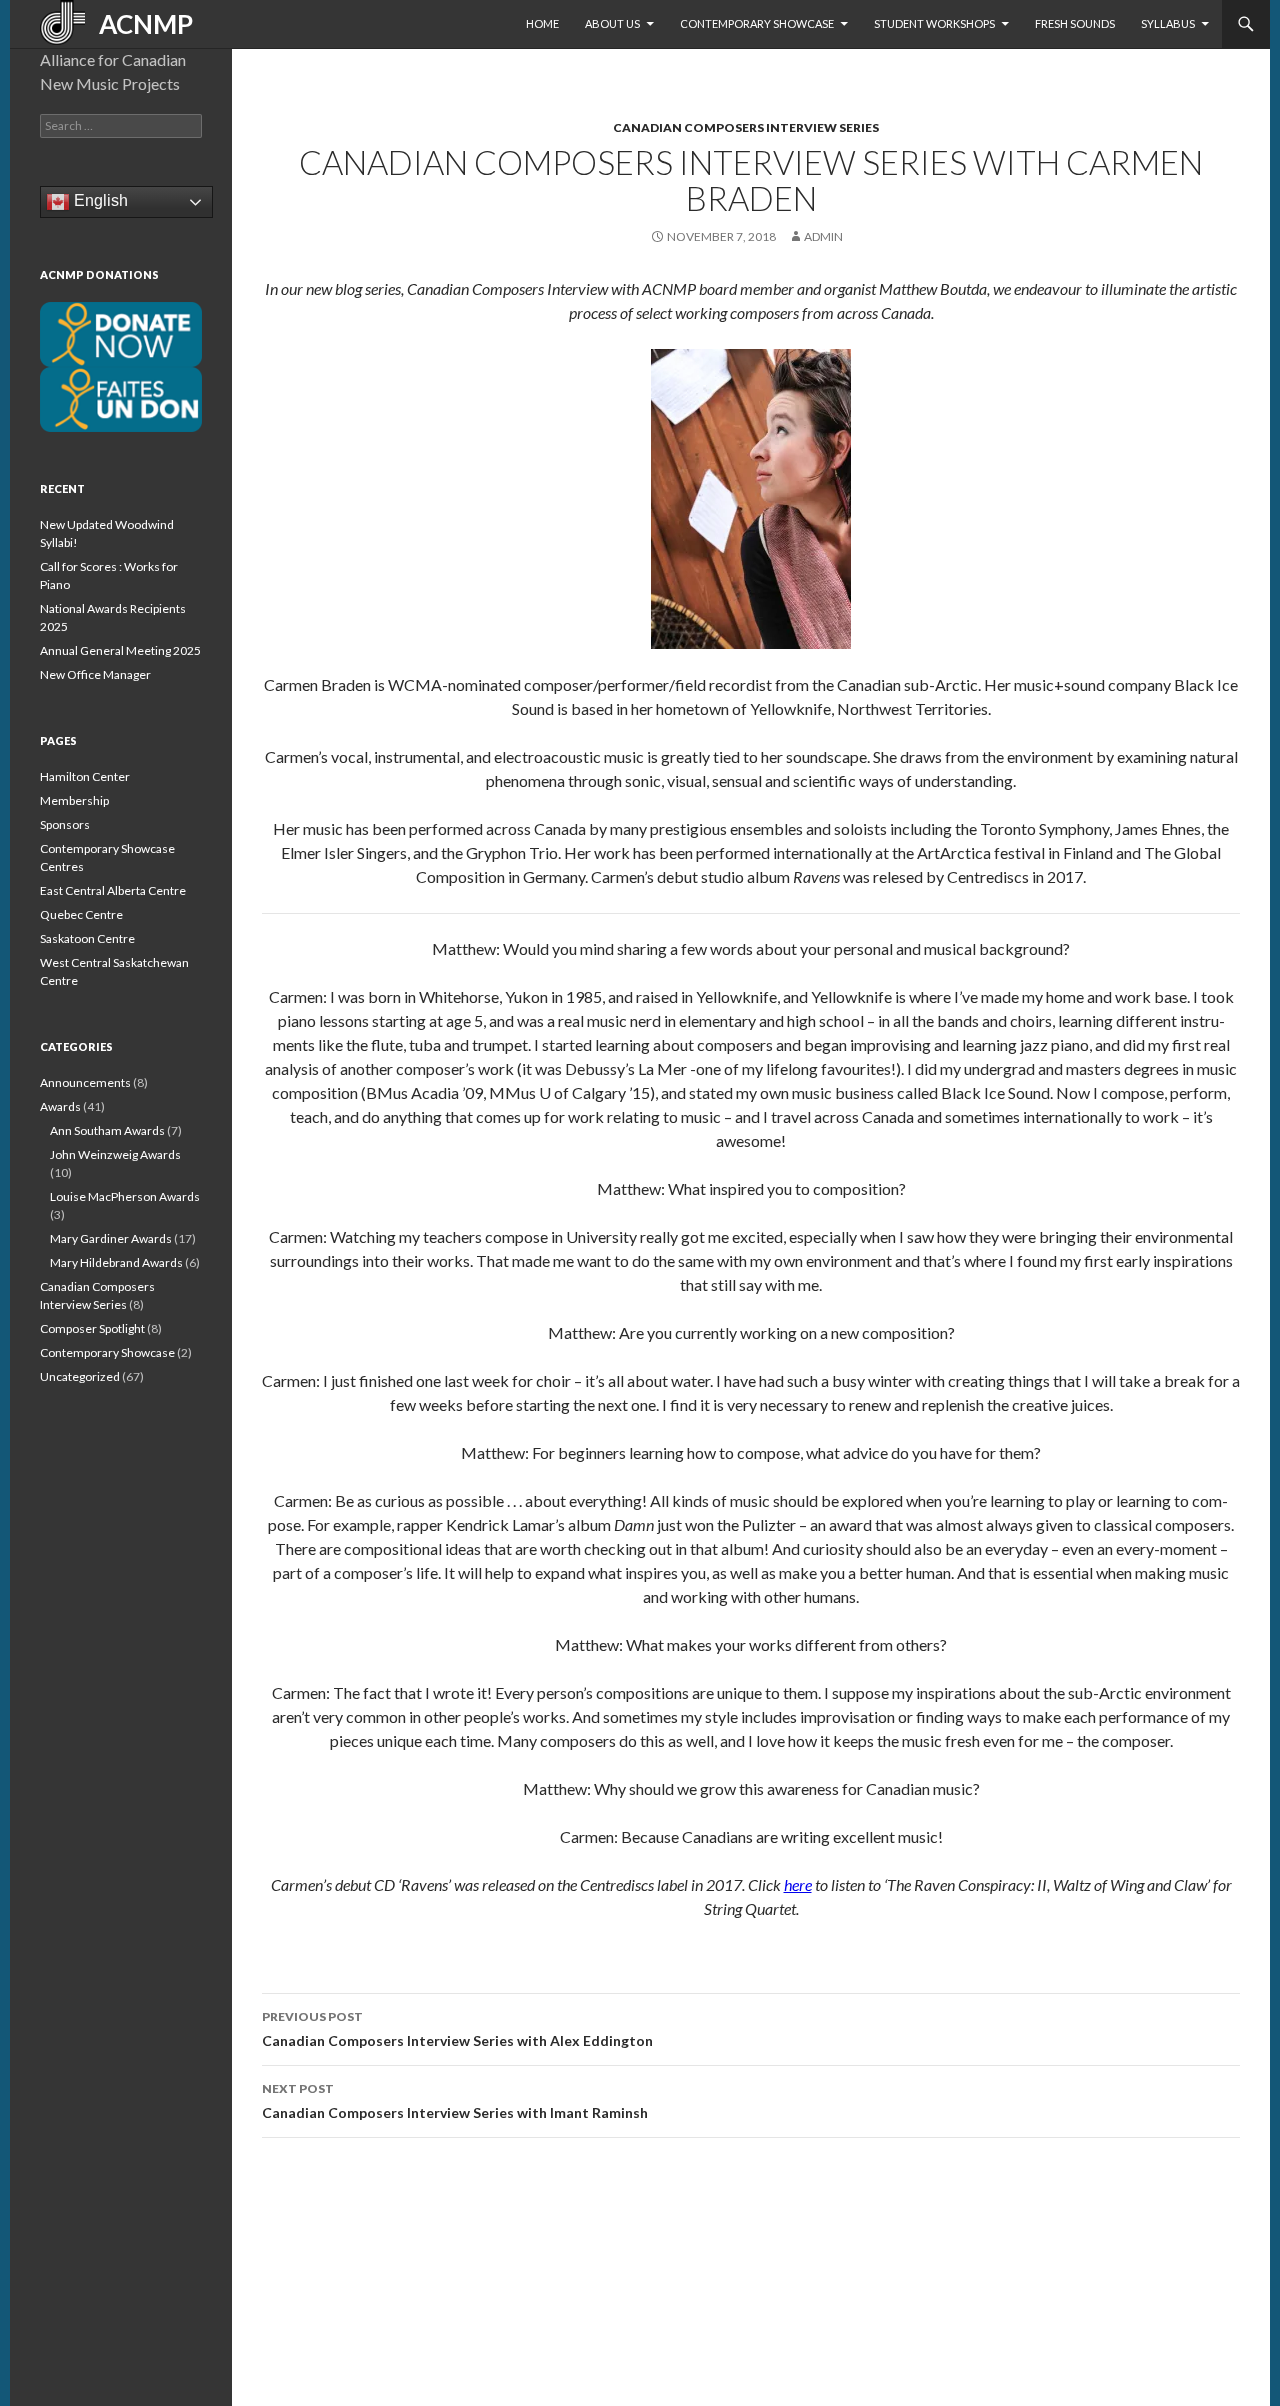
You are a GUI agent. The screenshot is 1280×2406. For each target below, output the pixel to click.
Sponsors (65, 824)
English (99, 200)
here (798, 1884)
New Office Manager (95, 674)
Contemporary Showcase (757, 23)
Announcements (85, 1082)
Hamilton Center (85, 776)
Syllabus (1168, 23)
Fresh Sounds (1075, 23)
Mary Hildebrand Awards (116, 1262)
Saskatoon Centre (87, 938)
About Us (612, 23)
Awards (60, 1106)
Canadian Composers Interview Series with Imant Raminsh (455, 2101)
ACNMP (139, 24)
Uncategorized (80, 1376)
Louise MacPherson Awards (125, 1196)
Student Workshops (934, 23)
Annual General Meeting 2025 (120, 650)
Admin (823, 236)
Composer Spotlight (92, 1328)
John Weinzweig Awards (115, 1154)
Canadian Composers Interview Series (746, 127)
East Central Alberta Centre (113, 890)
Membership (74, 800)
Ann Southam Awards (107, 1130)
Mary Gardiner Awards (111, 1238)
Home (542, 23)
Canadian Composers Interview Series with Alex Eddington (457, 2029)
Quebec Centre (81, 914)
